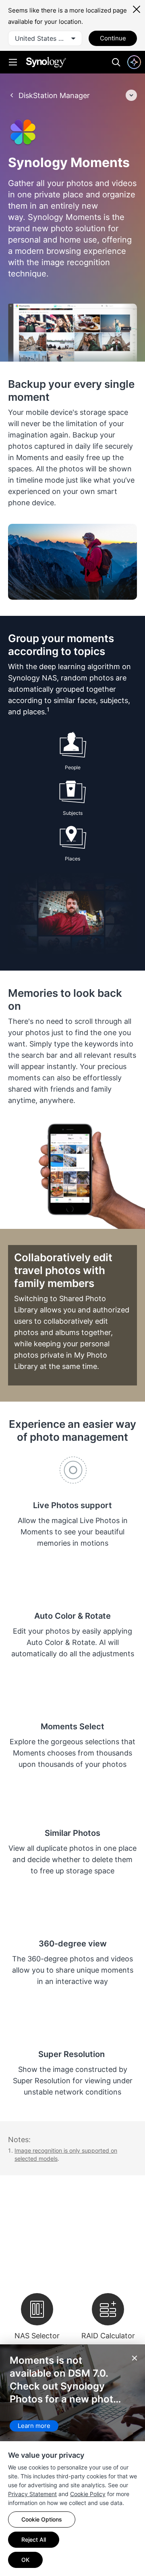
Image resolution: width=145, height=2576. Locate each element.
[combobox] (45, 38)
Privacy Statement (32, 2494)
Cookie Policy (88, 2494)
